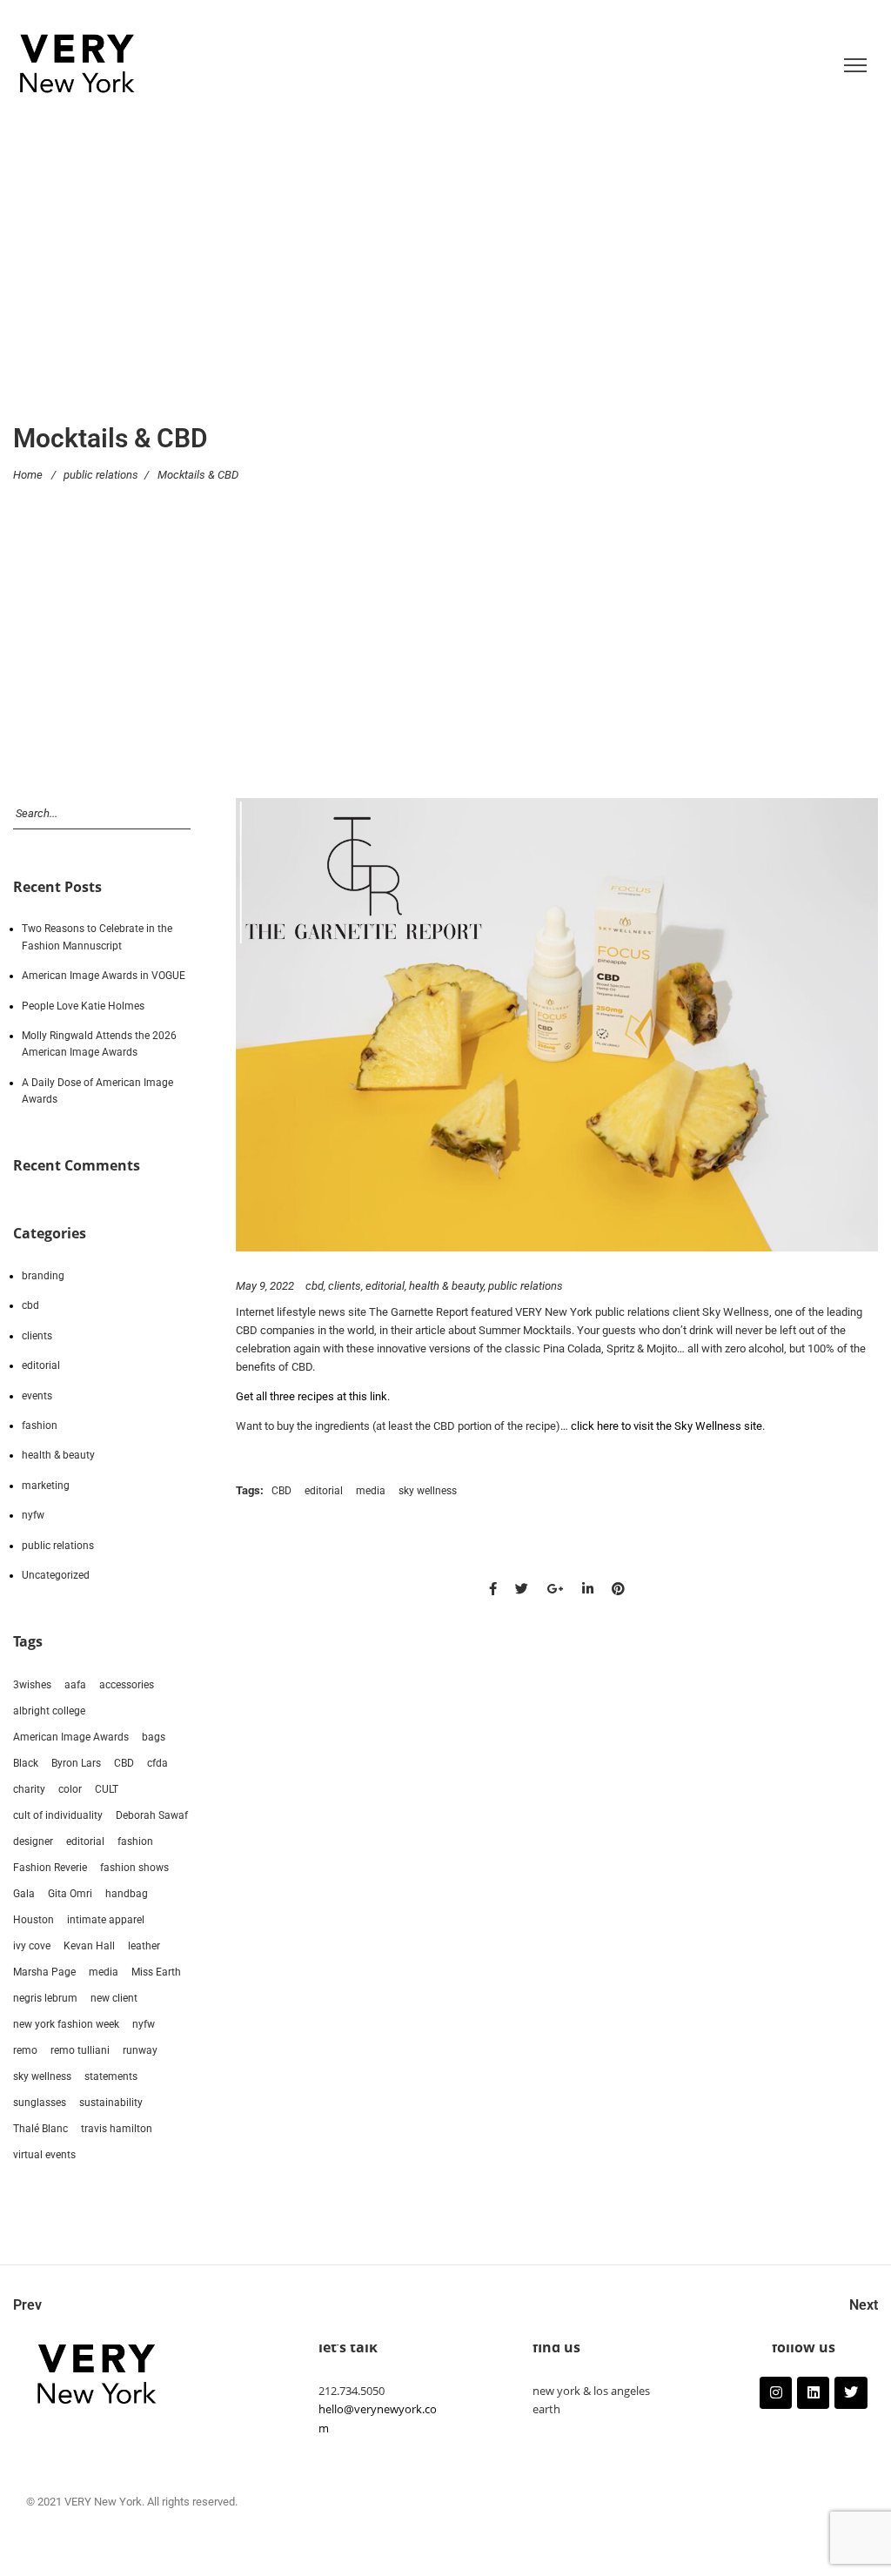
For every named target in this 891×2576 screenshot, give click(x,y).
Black (26, 1763)
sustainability (111, 2103)
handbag (127, 1894)
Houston (33, 1920)
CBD (281, 1491)
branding (43, 1276)
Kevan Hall (89, 1946)
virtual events (44, 2155)
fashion (40, 1426)
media (371, 1491)
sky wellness (428, 1491)
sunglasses (40, 2103)
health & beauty (446, 1286)
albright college (49, 1711)
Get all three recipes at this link (312, 1396)
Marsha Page (44, 1972)
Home (28, 475)
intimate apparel (106, 1920)
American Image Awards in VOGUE (104, 976)
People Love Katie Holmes (83, 1006)
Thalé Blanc (40, 2129)
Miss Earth (156, 1972)
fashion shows (134, 1868)
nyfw (33, 1515)
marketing (46, 1486)
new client (114, 1998)
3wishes (32, 1685)
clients (345, 1286)
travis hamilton (117, 2129)
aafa (75, 1685)
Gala (24, 1894)
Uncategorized (56, 1575)
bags (154, 1737)
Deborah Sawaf (152, 1815)
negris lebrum (45, 1998)
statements (111, 2076)
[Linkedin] (813, 2393)
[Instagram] (776, 2393)
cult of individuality (58, 1815)
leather (144, 1946)
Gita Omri (70, 1894)
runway (140, 2050)
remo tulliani (80, 2050)
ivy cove (32, 1946)
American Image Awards (71, 1737)
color (70, 1789)
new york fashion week (66, 2024)
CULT (107, 1789)
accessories (127, 1685)
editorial (385, 1286)
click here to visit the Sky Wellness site (667, 1426)
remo (25, 2050)
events (37, 1396)
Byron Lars (76, 1763)
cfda (157, 1763)
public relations (101, 475)
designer (33, 1841)
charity (29, 1789)
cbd (315, 1286)
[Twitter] (851, 2393)
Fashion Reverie (50, 1868)
